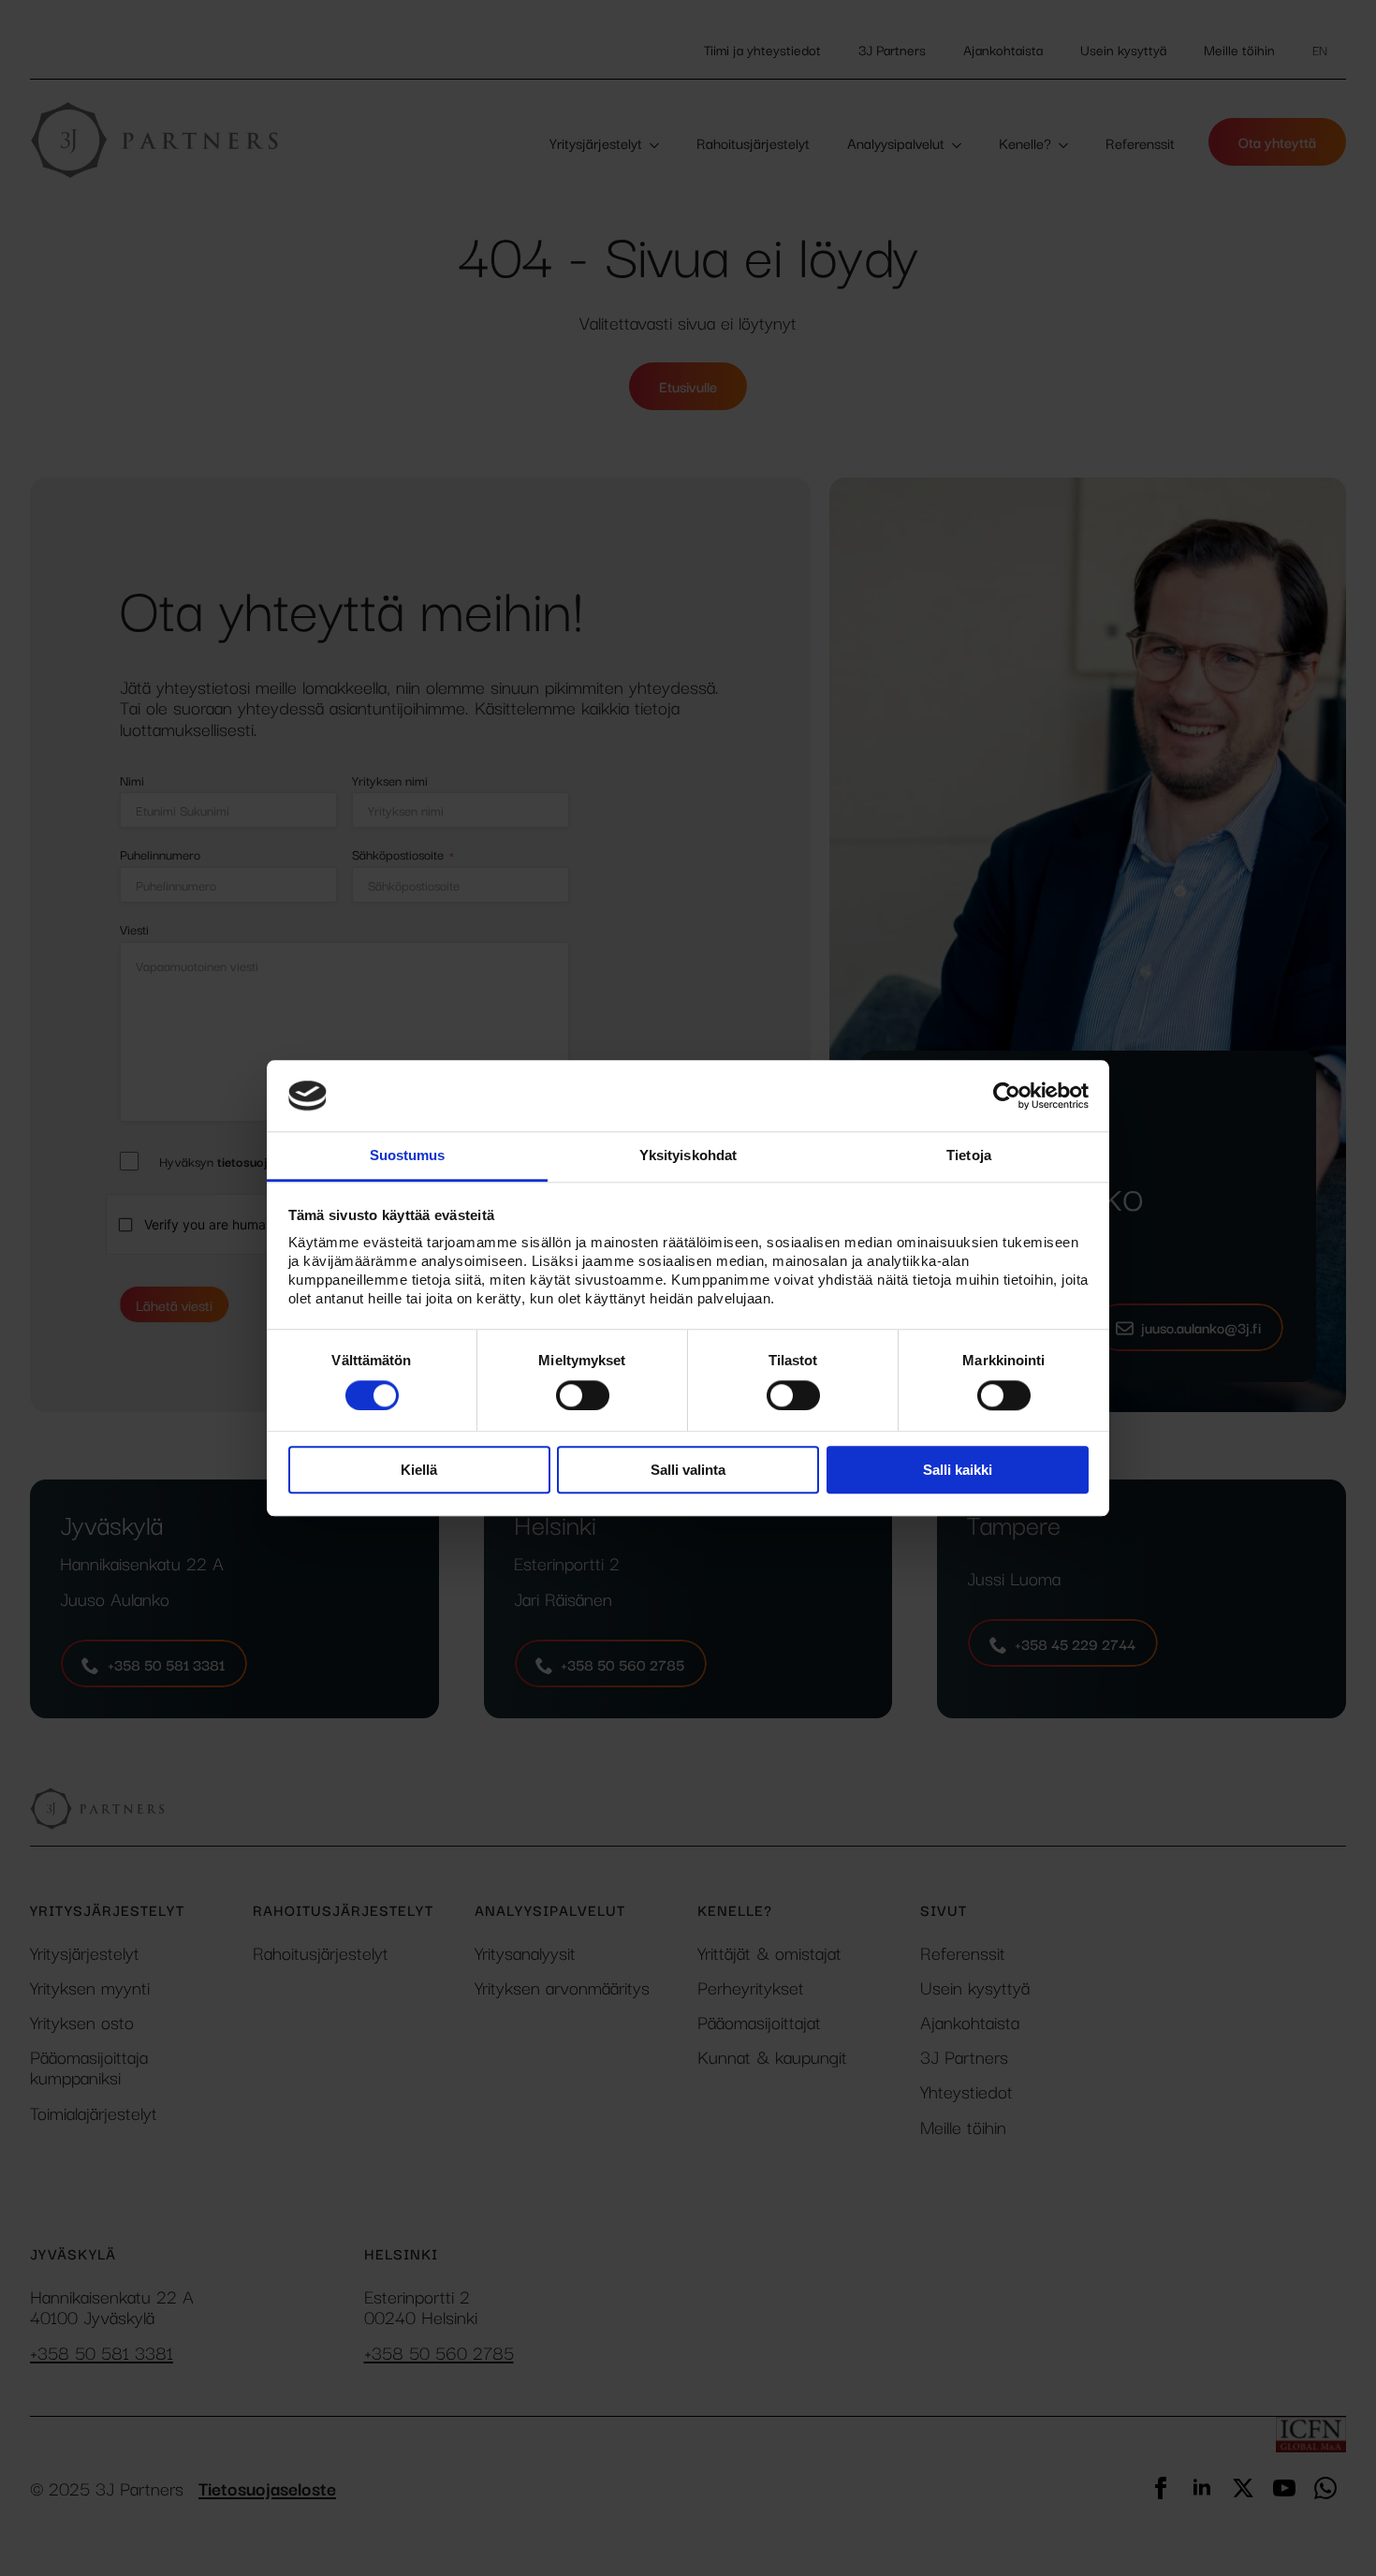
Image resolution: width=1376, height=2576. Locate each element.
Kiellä (419, 1470)
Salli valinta (688, 1470)
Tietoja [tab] (969, 1156)
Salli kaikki (958, 1470)
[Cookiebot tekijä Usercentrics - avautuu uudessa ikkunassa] (1007, 1096)
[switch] (583, 1395)
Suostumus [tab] (408, 1156)
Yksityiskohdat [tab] (688, 1156)
